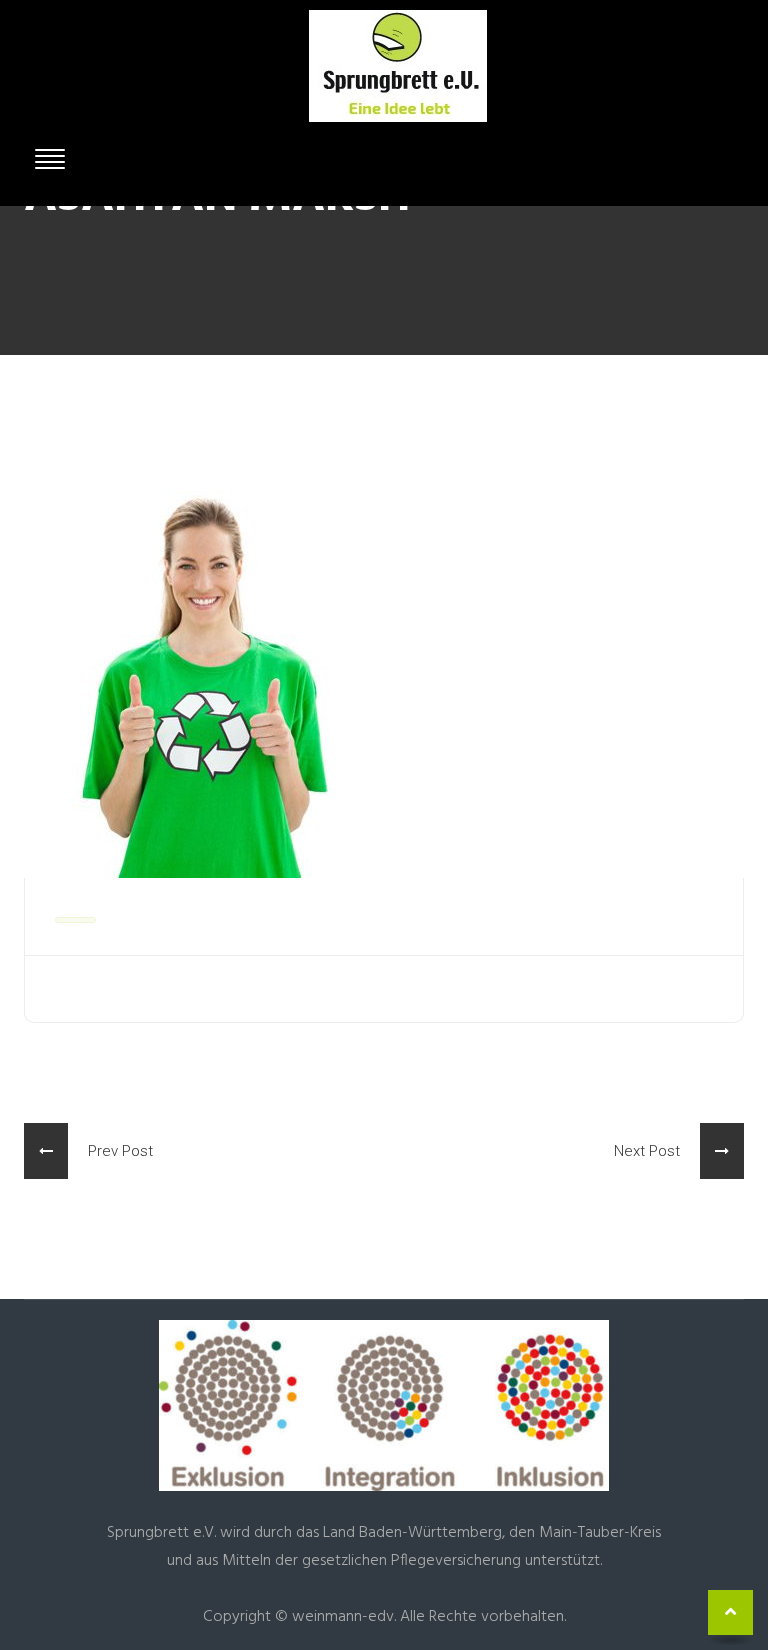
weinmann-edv (343, 1617)
